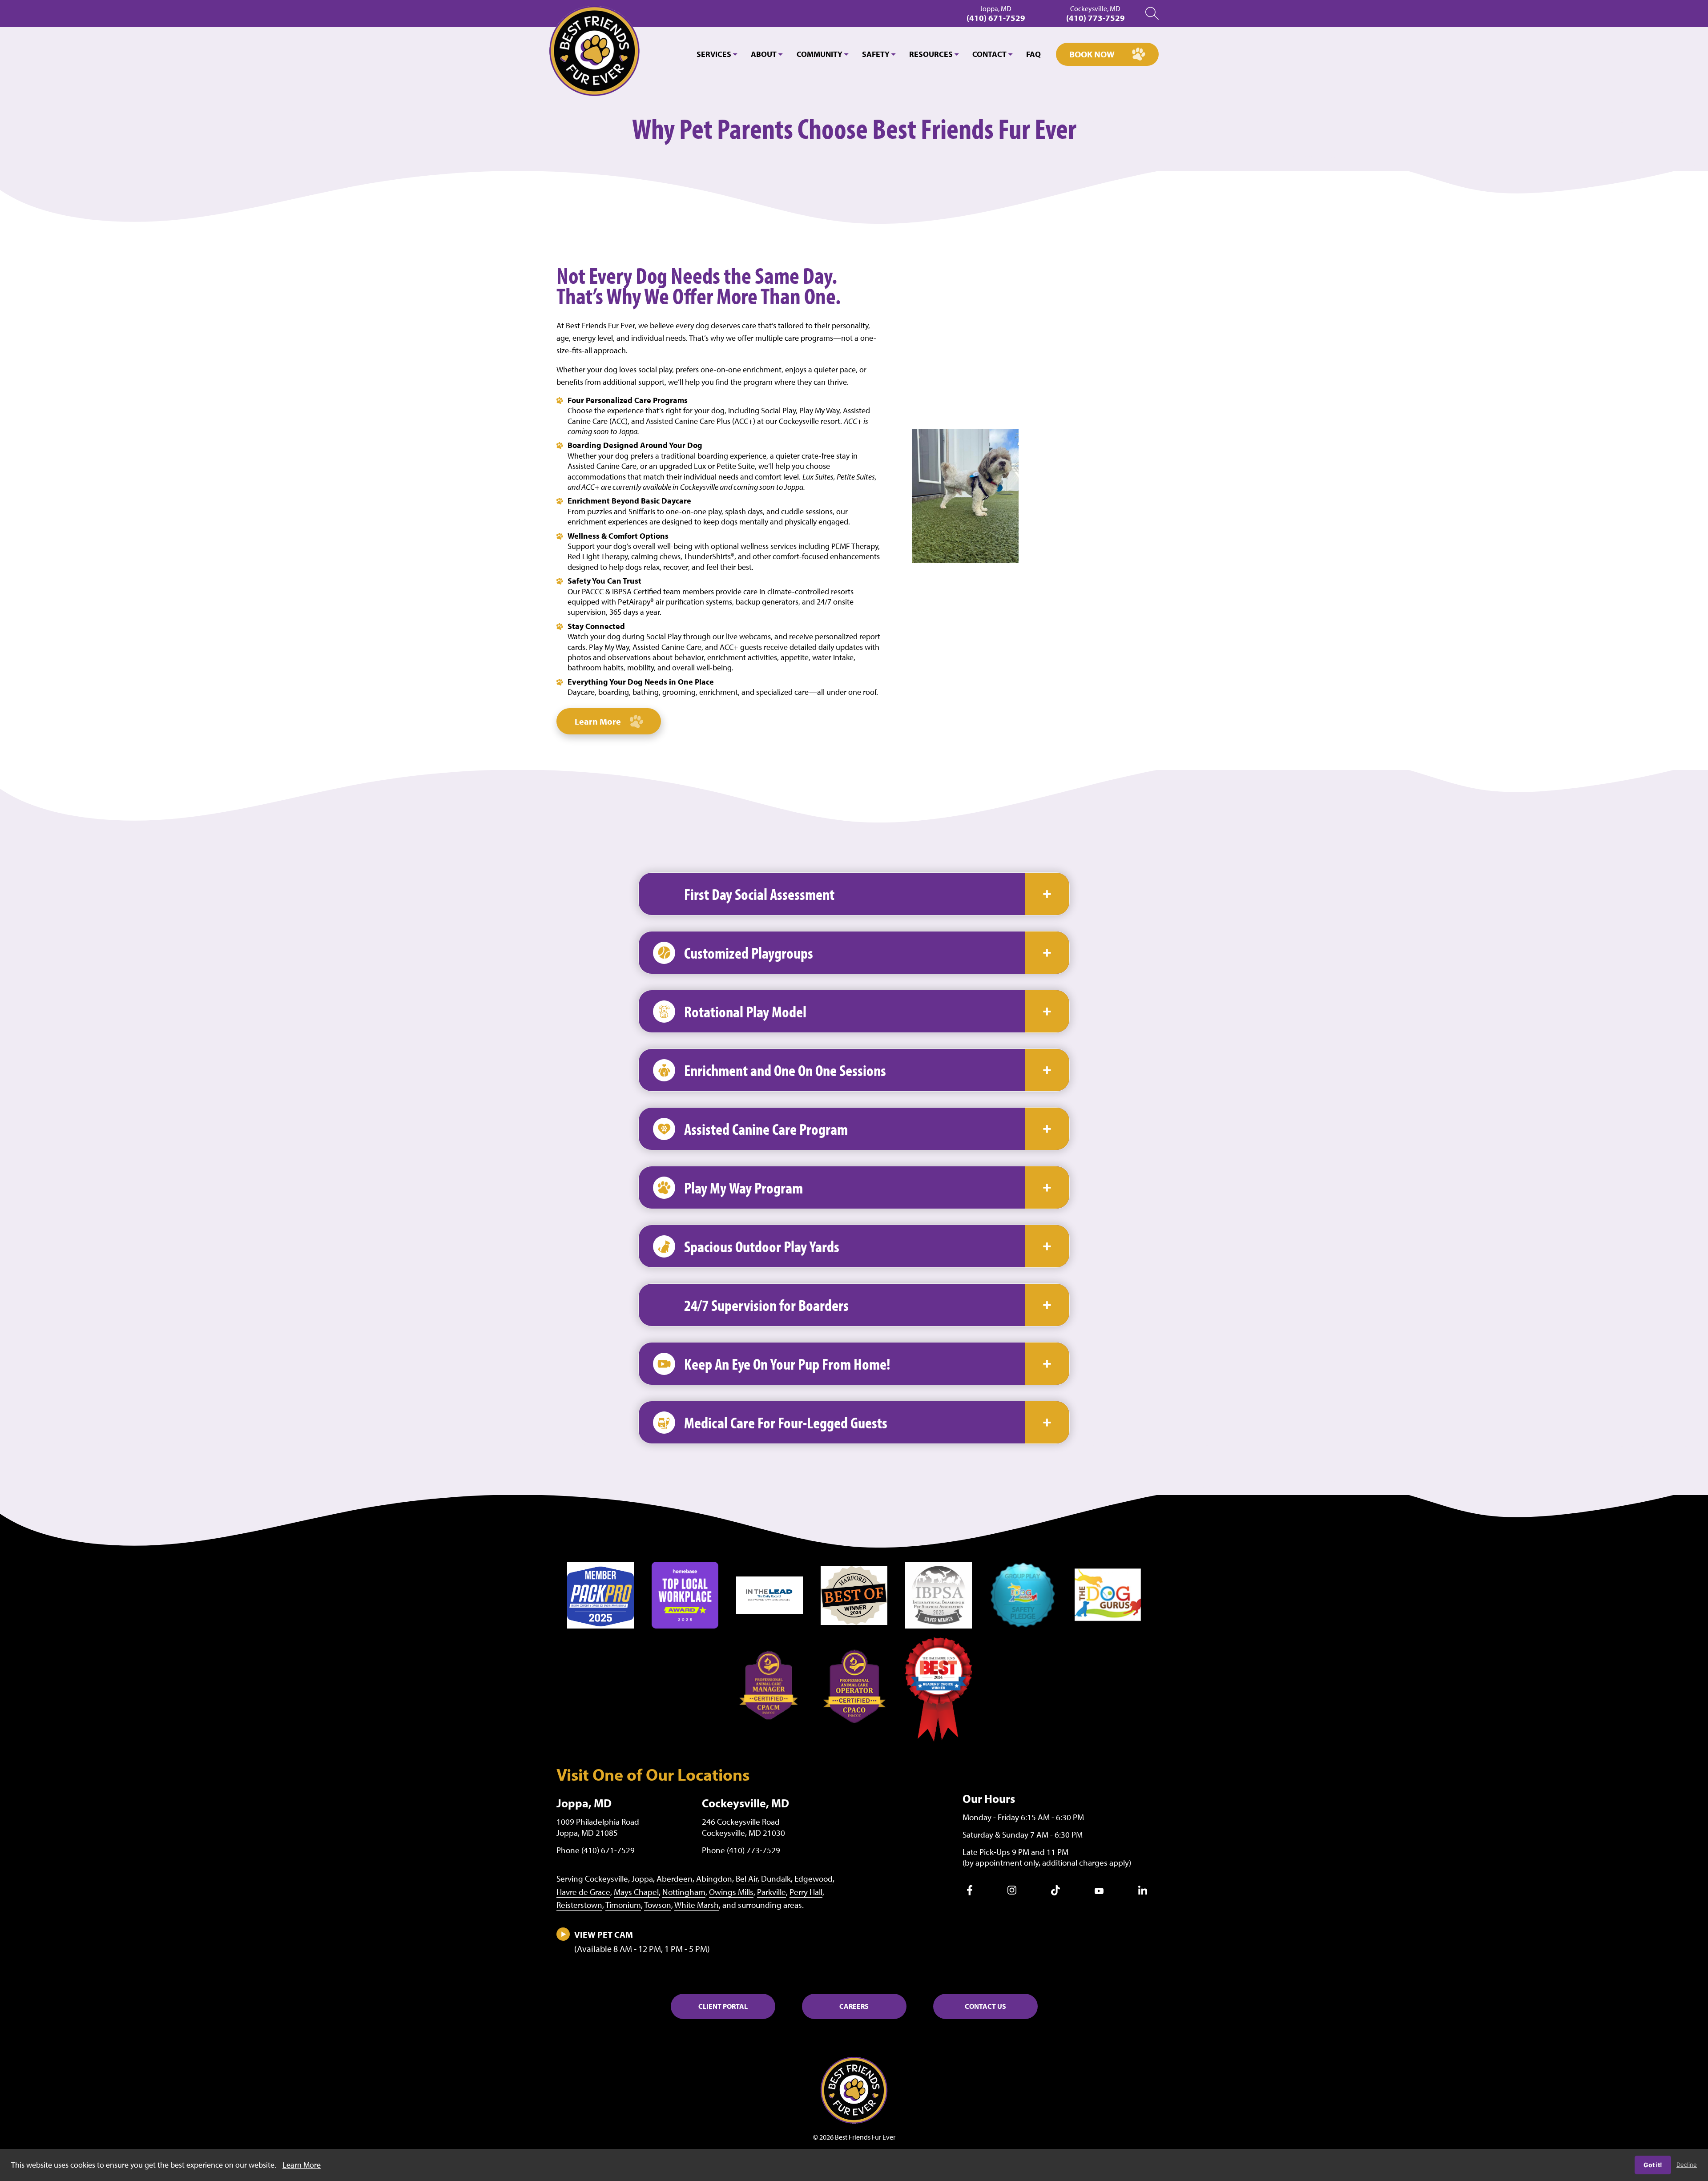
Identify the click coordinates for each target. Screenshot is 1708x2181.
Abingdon (714, 1879)
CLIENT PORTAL (723, 2006)
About (764, 54)
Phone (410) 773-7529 (741, 1850)
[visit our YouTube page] (1099, 1891)
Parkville (771, 1892)
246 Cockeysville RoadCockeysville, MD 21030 (743, 1827)
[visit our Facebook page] (970, 1893)
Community (820, 54)
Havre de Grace (583, 1892)
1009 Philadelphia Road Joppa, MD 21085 (598, 1827)
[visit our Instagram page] (1012, 1892)
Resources (931, 54)
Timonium (623, 1905)
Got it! (1653, 2165)
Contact (989, 54)
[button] (854, 894)
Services (714, 54)
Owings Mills (731, 1892)
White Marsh (697, 1905)
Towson (658, 1905)
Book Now (1092, 54)
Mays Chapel (636, 1892)
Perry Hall (806, 1892)
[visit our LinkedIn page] (1143, 1892)
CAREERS (854, 2006)
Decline (1687, 2165)
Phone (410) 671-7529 (596, 1850)
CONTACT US (985, 2006)
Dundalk (776, 1879)
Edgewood (814, 1879)
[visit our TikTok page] (1055, 1893)
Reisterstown (579, 1905)
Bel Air (747, 1879)
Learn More (598, 721)
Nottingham (684, 1892)
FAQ (1033, 54)
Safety (876, 54)
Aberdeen (675, 1879)
